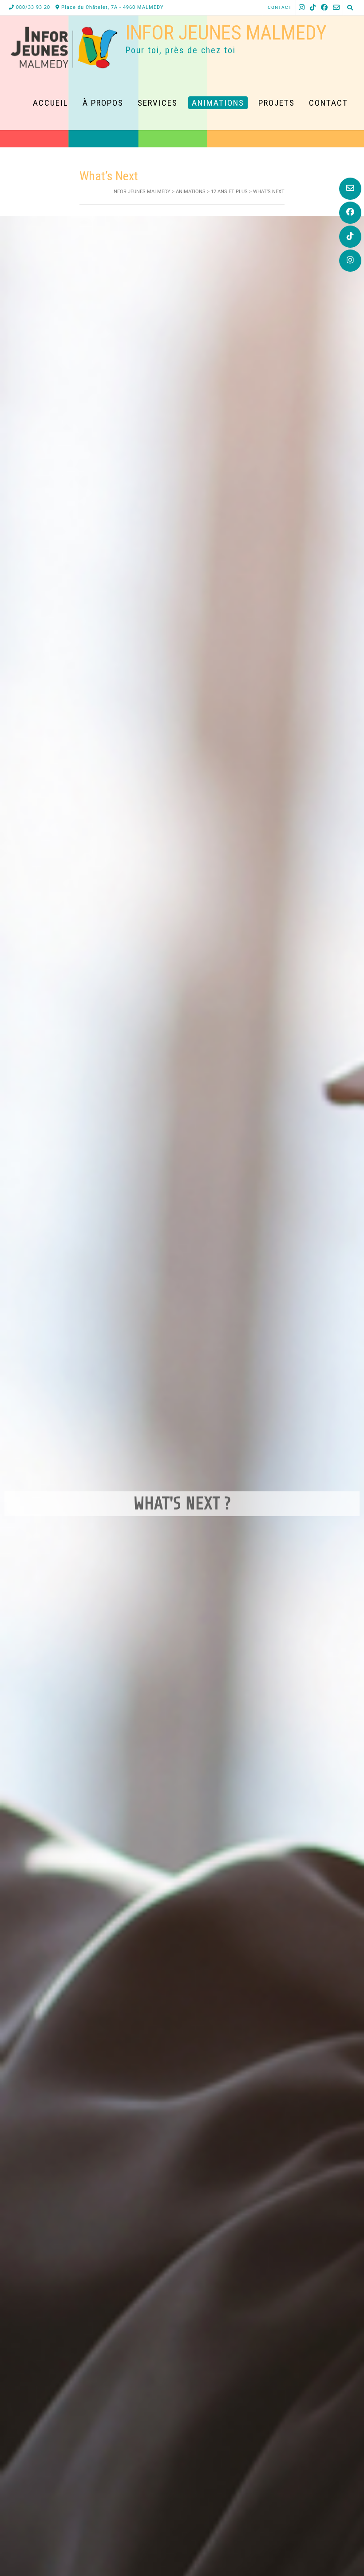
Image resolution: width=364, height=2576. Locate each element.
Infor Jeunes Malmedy (226, 33)
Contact (280, 7)
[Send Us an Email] (350, 189)
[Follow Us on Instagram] (350, 261)
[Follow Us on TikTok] (350, 237)
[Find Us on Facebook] (350, 213)
